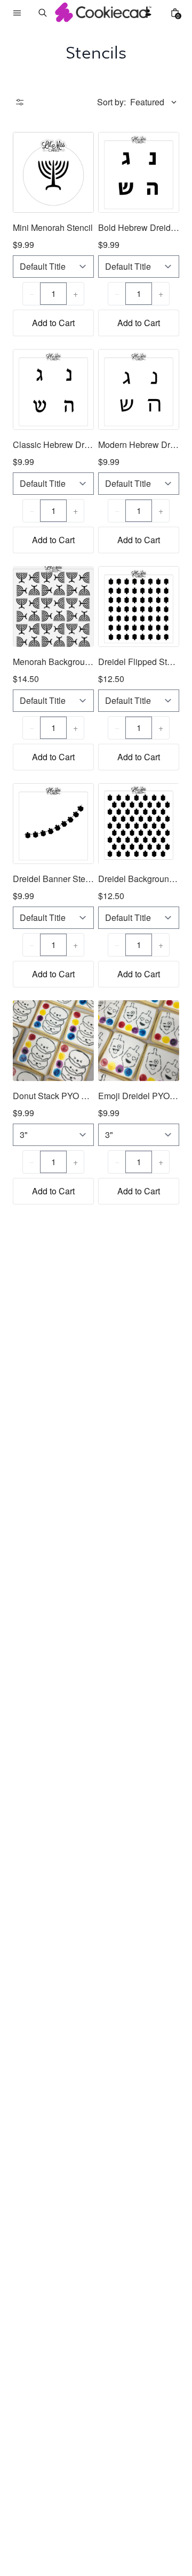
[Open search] (43, 13)
